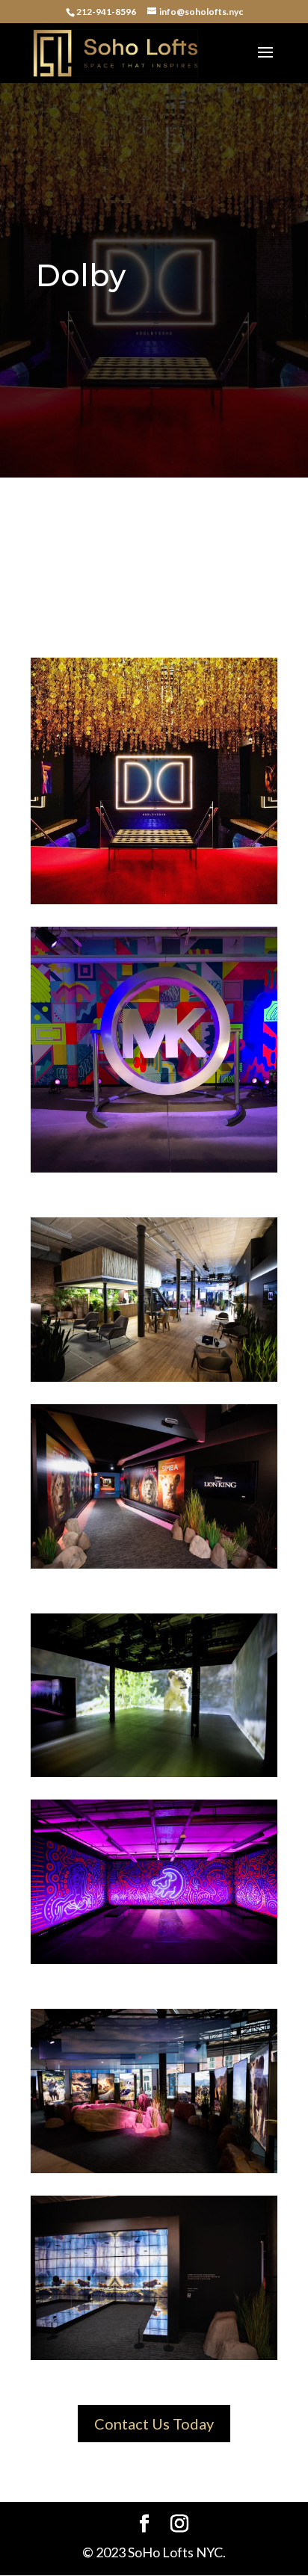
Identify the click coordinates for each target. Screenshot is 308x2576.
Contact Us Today (154, 2424)
